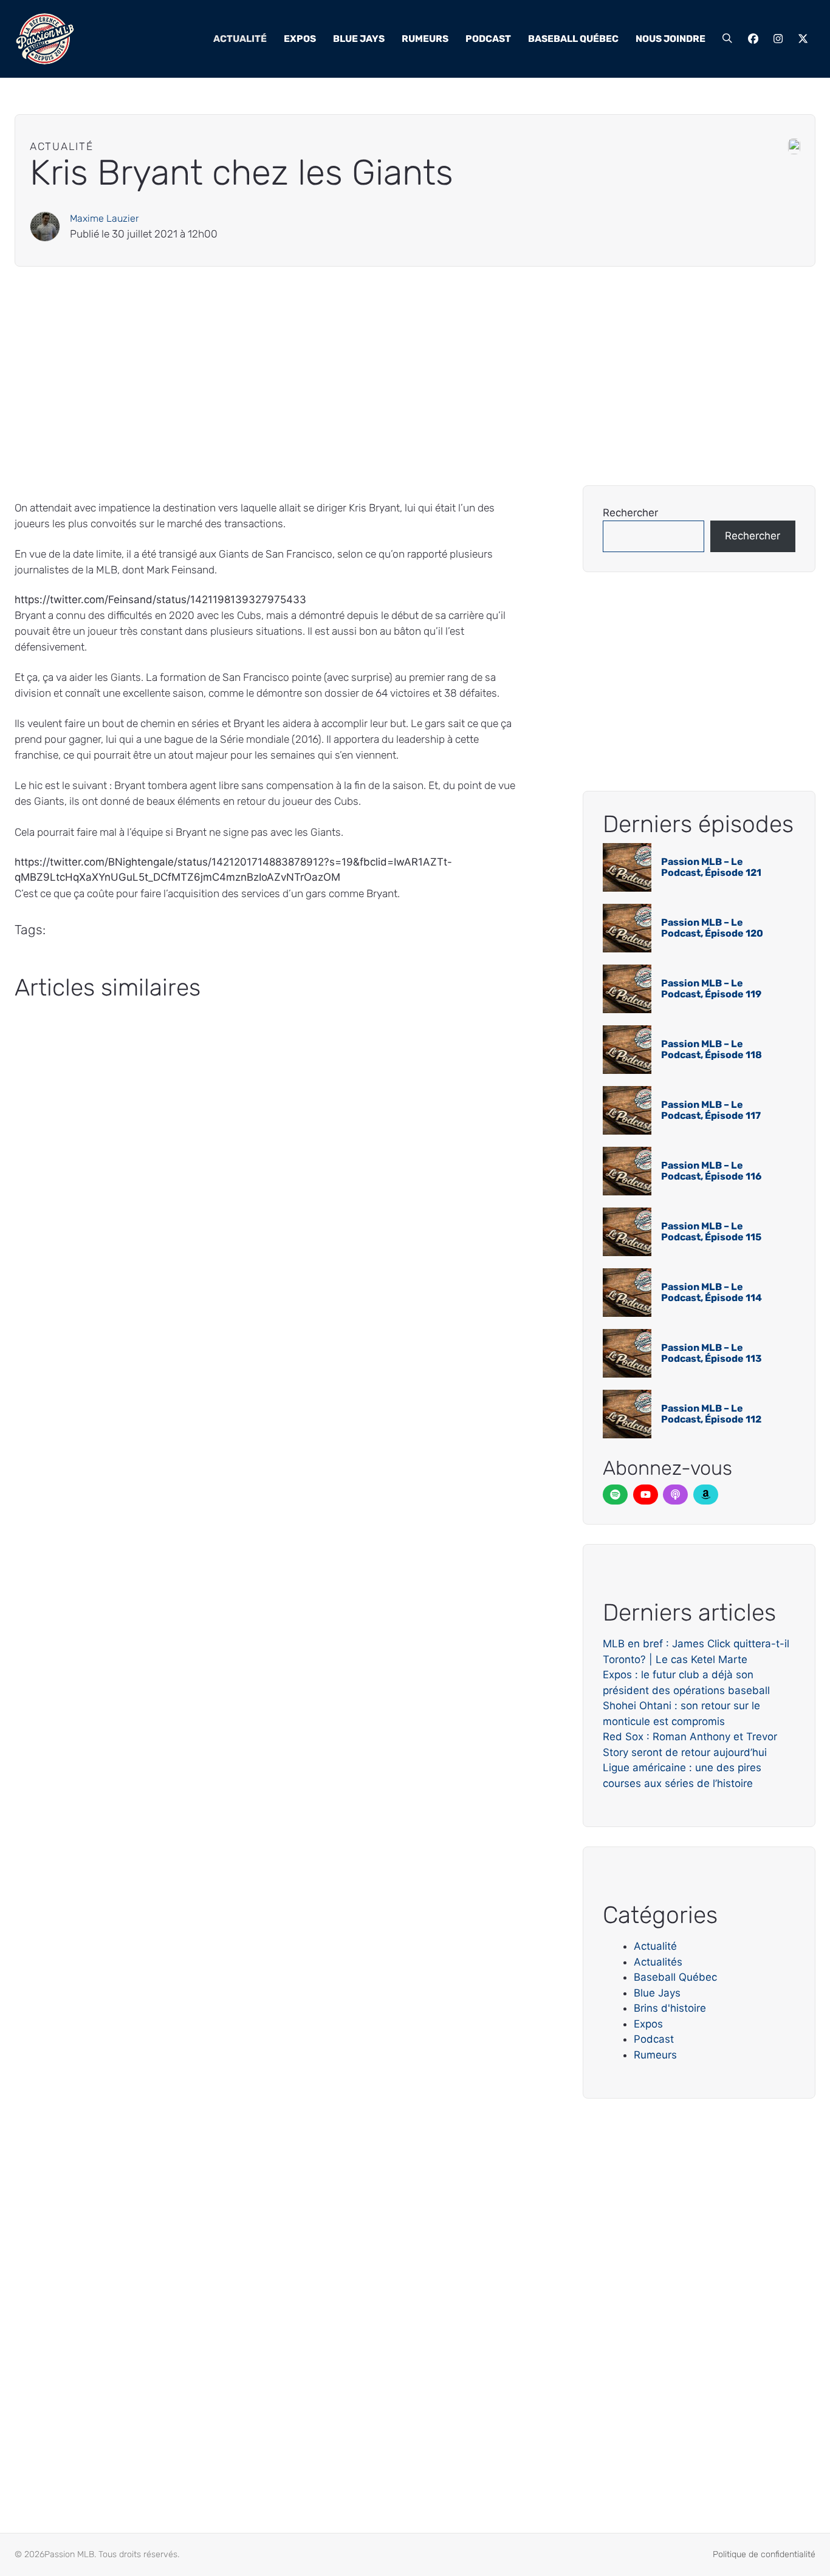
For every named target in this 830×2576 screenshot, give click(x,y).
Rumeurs (425, 39)
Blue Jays (359, 39)
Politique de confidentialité (764, 2554)
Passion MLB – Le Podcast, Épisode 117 (711, 1110)
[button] (727, 39)
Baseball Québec (573, 39)
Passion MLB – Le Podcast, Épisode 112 (711, 1414)
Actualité (240, 39)
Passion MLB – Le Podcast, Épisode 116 (711, 1171)
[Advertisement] (379, 376)
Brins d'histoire (670, 2008)
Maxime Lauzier (105, 218)
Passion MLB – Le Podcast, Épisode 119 (711, 989)
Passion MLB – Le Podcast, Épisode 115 (711, 1232)
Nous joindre (671, 39)
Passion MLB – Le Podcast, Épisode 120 (712, 928)
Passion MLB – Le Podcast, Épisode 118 (712, 1049)
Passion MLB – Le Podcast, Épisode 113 (712, 1353)
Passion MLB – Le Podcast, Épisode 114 (712, 1292)
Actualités (658, 1962)
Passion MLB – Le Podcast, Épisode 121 (711, 867)
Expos (300, 39)
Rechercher (630, 513)
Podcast (488, 39)
